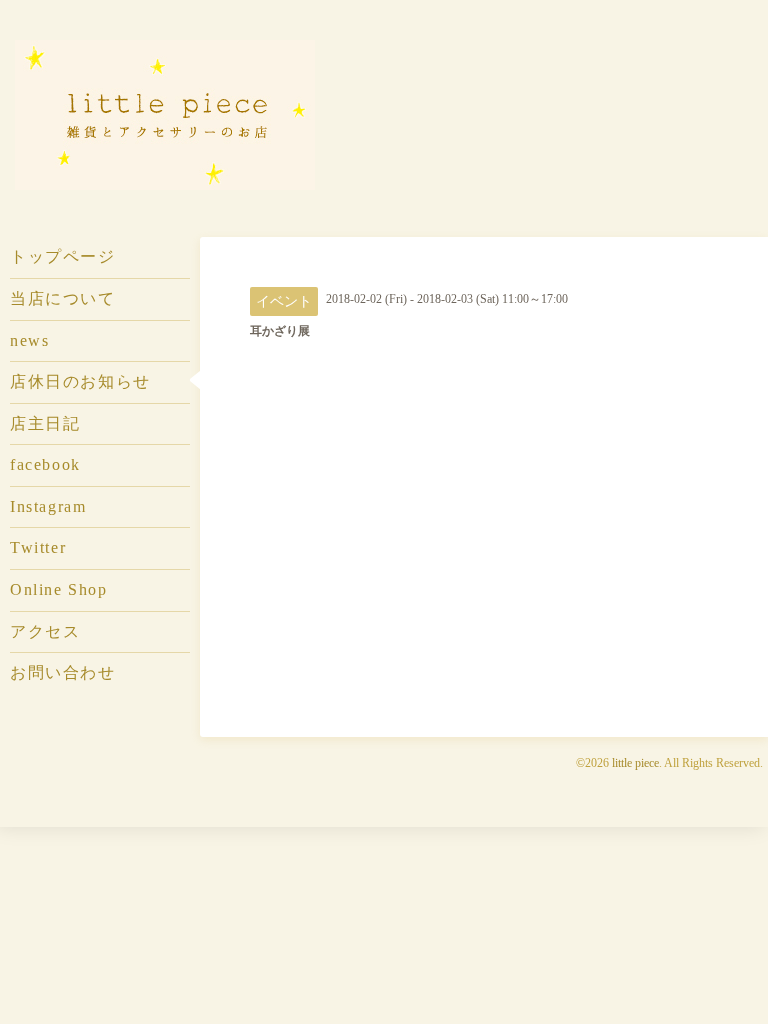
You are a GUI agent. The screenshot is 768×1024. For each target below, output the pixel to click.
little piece (635, 763)
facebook (45, 464)
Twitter (38, 547)
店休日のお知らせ (80, 381)
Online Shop (58, 589)
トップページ (63, 256)
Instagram (48, 506)
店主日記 (45, 423)
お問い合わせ (63, 672)
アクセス (45, 631)
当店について (63, 298)
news (29, 340)
